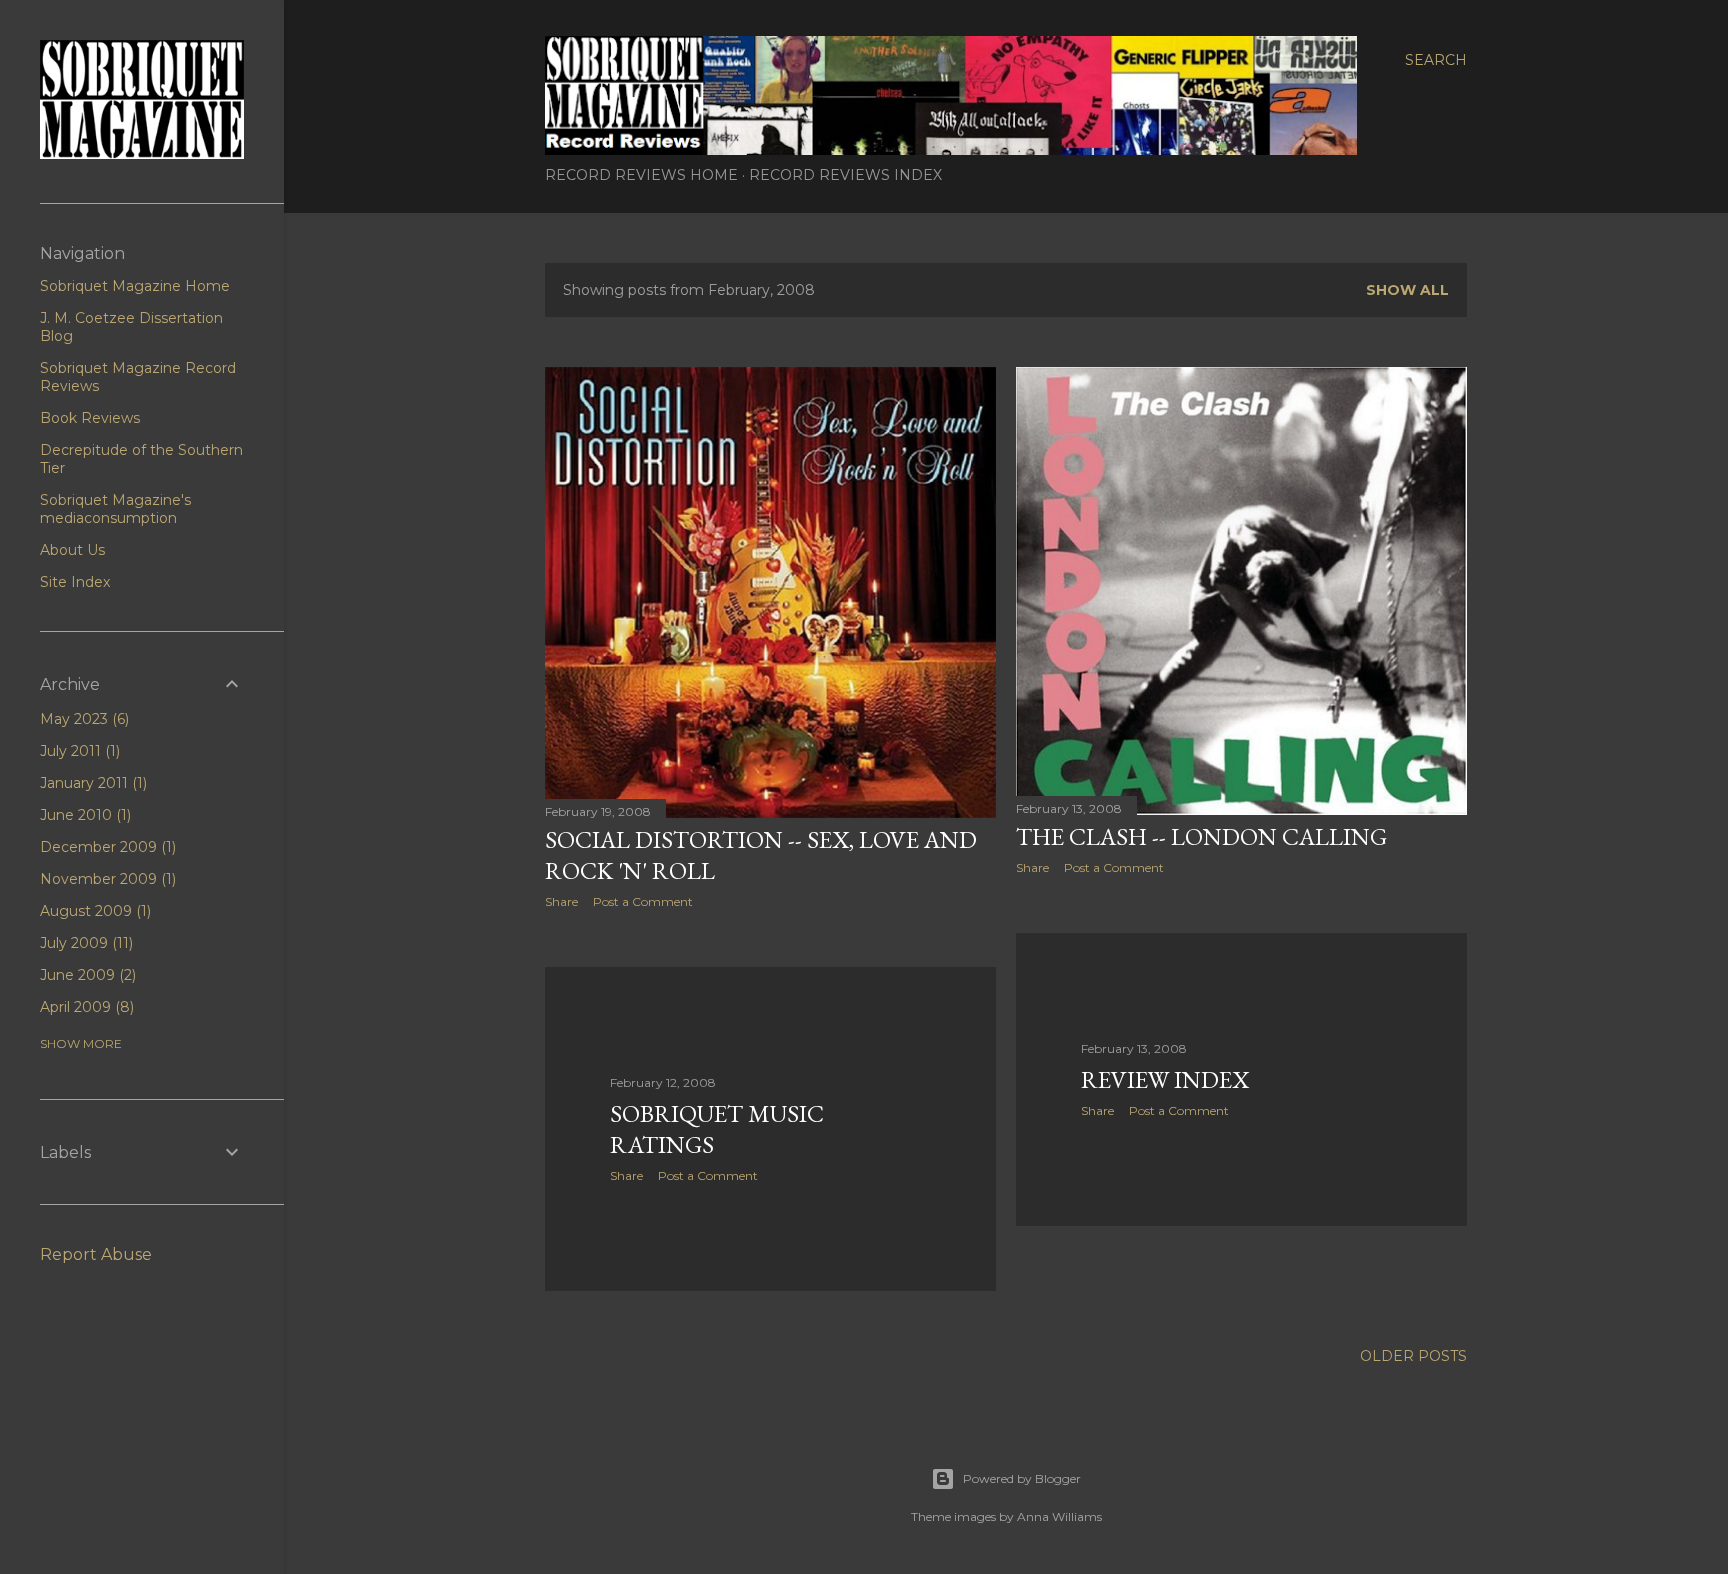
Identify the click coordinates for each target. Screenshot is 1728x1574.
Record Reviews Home (641, 175)
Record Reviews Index (845, 175)
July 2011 (78, 751)
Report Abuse (96, 1254)
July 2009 (84, 943)
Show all (1407, 290)
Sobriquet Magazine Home (135, 286)
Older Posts (1413, 1356)
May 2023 (82, 719)
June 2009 (86, 975)
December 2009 (106, 847)
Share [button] (561, 901)
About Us (72, 550)
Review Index (1165, 1079)
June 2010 (83, 815)
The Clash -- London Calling (1201, 836)
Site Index (75, 582)
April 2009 (85, 1007)
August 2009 (93, 911)
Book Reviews (90, 418)
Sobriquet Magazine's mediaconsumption (115, 509)
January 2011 (91, 783)
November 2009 (106, 879)
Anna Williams (1059, 1516)
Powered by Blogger (1022, 1478)
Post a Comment (643, 901)
